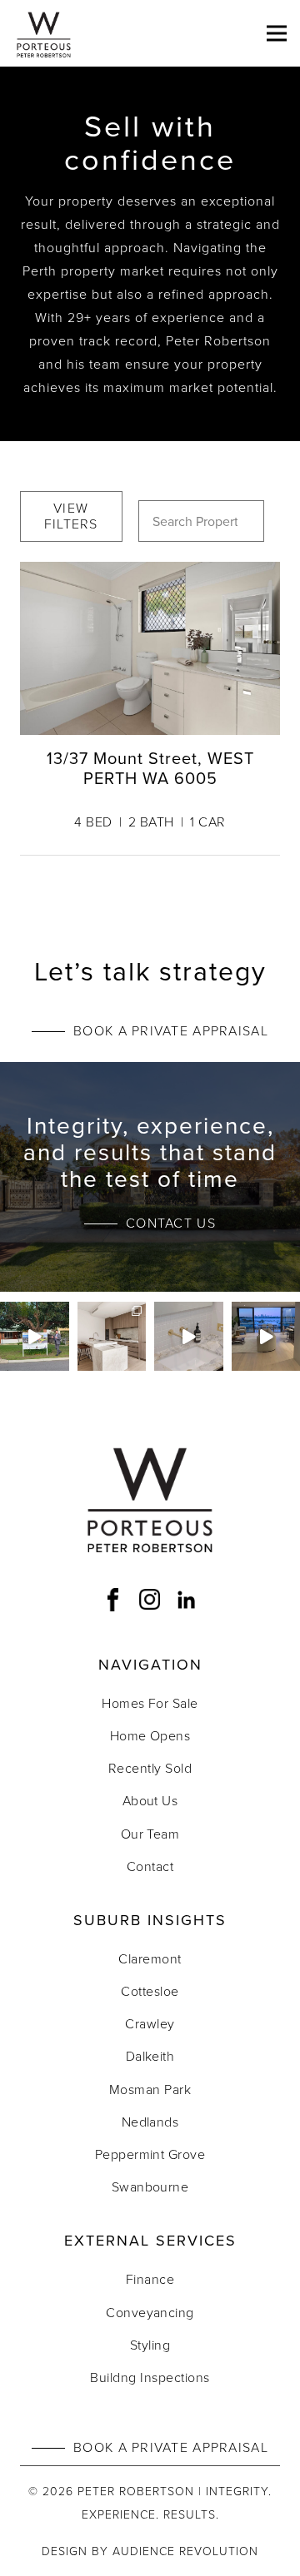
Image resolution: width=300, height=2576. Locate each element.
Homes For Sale (150, 1703)
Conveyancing (150, 2312)
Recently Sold (150, 1768)
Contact (150, 1866)
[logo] (44, 33)
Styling (150, 2345)
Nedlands (150, 2122)
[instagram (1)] (150, 1600)
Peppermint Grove (150, 2154)
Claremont (150, 1958)
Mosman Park (150, 2089)
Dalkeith (150, 2056)
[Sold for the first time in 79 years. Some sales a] (35, 1336)
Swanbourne (150, 2186)
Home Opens (150, 1735)
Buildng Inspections (150, 2377)
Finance (150, 2279)
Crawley (150, 2023)
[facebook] (113, 1600)
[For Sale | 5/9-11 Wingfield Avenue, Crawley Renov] (189, 1336)
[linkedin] (186, 1600)
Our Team (150, 1834)
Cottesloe (150, 1991)
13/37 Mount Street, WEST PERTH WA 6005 (150, 768)
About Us (150, 1800)
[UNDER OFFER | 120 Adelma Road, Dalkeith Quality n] (112, 1336)
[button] (277, 33)
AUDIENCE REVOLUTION (185, 2551)
